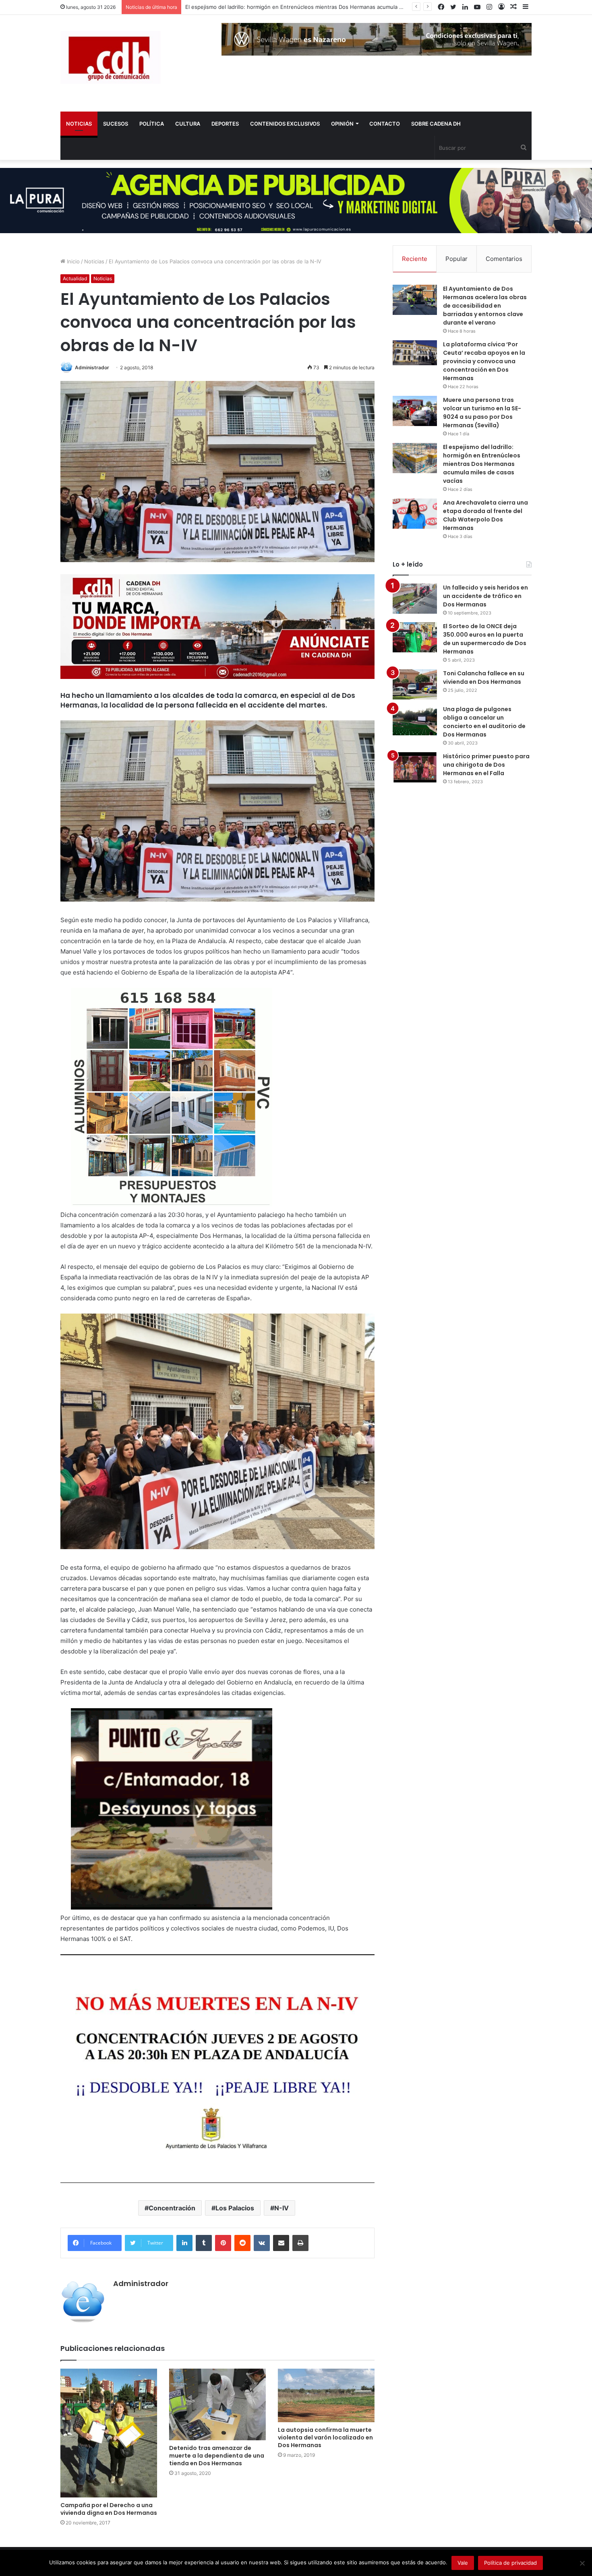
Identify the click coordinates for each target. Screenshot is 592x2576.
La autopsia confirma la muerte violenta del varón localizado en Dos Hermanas (325, 2437)
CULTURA (188, 124)
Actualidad (75, 278)
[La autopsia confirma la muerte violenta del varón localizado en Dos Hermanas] (326, 2396)
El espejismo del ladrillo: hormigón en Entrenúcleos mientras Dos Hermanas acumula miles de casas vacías (482, 464)
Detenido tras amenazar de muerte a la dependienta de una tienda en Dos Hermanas (217, 2456)
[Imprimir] (300, 2243)
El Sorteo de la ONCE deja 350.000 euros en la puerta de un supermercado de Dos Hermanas (485, 639)
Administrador (92, 367)
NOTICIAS (79, 124)
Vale (463, 2563)
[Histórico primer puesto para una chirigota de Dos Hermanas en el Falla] (415, 767)
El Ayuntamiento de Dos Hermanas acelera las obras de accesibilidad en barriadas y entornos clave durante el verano (485, 306)
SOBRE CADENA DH (436, 124)
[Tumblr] (204, 2243)
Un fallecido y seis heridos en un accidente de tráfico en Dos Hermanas (485, 596)
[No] (582, 2563)
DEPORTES (225, 124)
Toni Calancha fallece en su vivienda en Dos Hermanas (484, 678)
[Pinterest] (223, 2243)
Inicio (72, 261)
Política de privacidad (510, 2563)
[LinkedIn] (184, 2243)
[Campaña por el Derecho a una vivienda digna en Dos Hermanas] (109, 2433)
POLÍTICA (152, 124)
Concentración (172, 2208)
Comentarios (504, 259)
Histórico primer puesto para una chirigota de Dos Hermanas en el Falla (486, 765)
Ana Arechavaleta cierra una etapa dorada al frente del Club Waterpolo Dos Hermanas (293, 7)
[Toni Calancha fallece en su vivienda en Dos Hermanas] (415, 684)
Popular (456, 259)
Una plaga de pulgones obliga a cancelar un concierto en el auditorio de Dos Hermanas (484, 722)
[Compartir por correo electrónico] (281, 2243)
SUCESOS (116, 124)
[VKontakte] (262, 2243)
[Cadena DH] (111, 57)
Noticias (94, 261)
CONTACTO (385, 124)
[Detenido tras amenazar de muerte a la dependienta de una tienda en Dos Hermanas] (217, 2405)
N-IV (282, 2208)
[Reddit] (242, 2243)
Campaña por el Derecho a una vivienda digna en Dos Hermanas (109, 2509)
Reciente (415, 259)
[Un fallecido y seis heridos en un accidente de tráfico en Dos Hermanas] (415, 599)
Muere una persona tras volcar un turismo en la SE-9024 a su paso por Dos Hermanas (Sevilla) (482, 413)
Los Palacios (235, 2208)
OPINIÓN (342, 124)
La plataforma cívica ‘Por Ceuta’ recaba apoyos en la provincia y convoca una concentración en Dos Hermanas (484, 361)
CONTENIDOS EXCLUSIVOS (285, 124)
